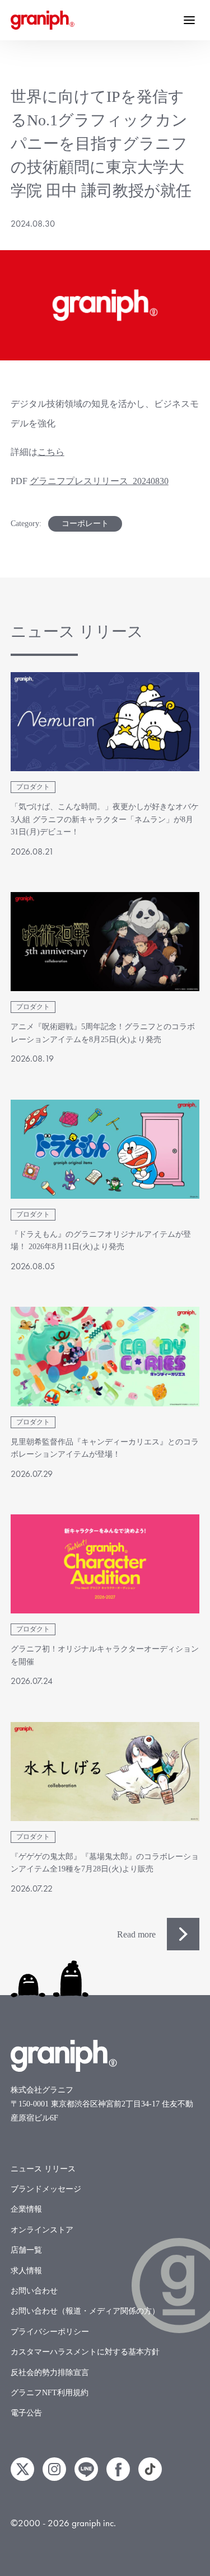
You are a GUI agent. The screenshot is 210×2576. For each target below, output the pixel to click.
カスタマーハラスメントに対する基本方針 (85, 2352)
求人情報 (26, 2271)
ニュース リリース (43, 2169)
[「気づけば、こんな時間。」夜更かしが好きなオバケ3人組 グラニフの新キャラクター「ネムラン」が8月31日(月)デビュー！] (105, 722)
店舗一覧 (26, 2250)
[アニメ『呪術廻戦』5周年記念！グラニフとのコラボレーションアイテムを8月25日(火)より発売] (105, 942)
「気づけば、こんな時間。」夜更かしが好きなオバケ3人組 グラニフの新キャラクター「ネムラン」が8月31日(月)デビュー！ (105, 819)
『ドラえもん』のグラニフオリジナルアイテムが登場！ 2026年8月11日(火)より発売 (101, 1240)
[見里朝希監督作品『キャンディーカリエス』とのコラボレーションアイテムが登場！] (105, 1356)
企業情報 (26, 2209)
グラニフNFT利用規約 (50, 2393)
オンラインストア (42, 2230)
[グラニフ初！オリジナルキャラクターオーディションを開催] (105, 1564)
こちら (51, 452)
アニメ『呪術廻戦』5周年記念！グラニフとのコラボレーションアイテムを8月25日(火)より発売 (103, 1033)
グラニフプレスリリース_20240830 (99, 481)
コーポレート (85, 524)
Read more (136, 1934)
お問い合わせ (34, 2291)
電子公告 (26, 2413)
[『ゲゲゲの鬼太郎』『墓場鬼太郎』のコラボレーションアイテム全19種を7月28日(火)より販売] (105, 1772)
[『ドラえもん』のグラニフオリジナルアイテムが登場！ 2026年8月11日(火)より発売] (105, 1149)
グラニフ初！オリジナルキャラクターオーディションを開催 (105, 1655)
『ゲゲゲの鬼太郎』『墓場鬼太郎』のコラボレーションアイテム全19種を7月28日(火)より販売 (105, 1863)
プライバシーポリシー (50, 2332)
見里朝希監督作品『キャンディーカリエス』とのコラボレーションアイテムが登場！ (105, 1448)
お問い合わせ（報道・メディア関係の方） (85, 2311)
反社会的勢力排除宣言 (50, 2373)
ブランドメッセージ (46, 2189)
